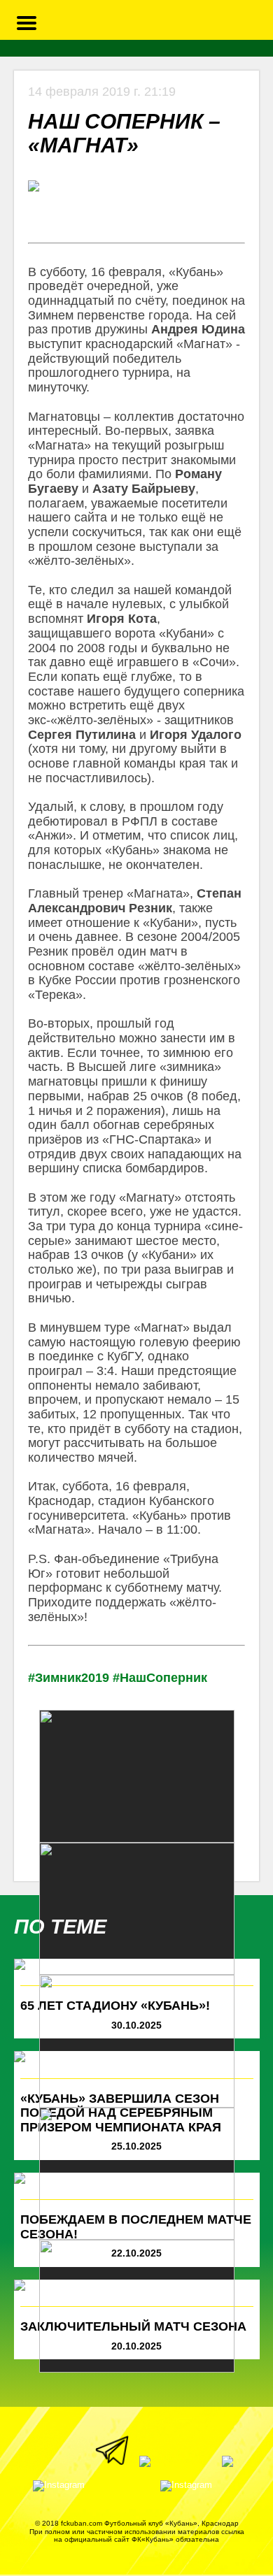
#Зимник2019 (69, 1678)
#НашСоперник (160, 1678)
